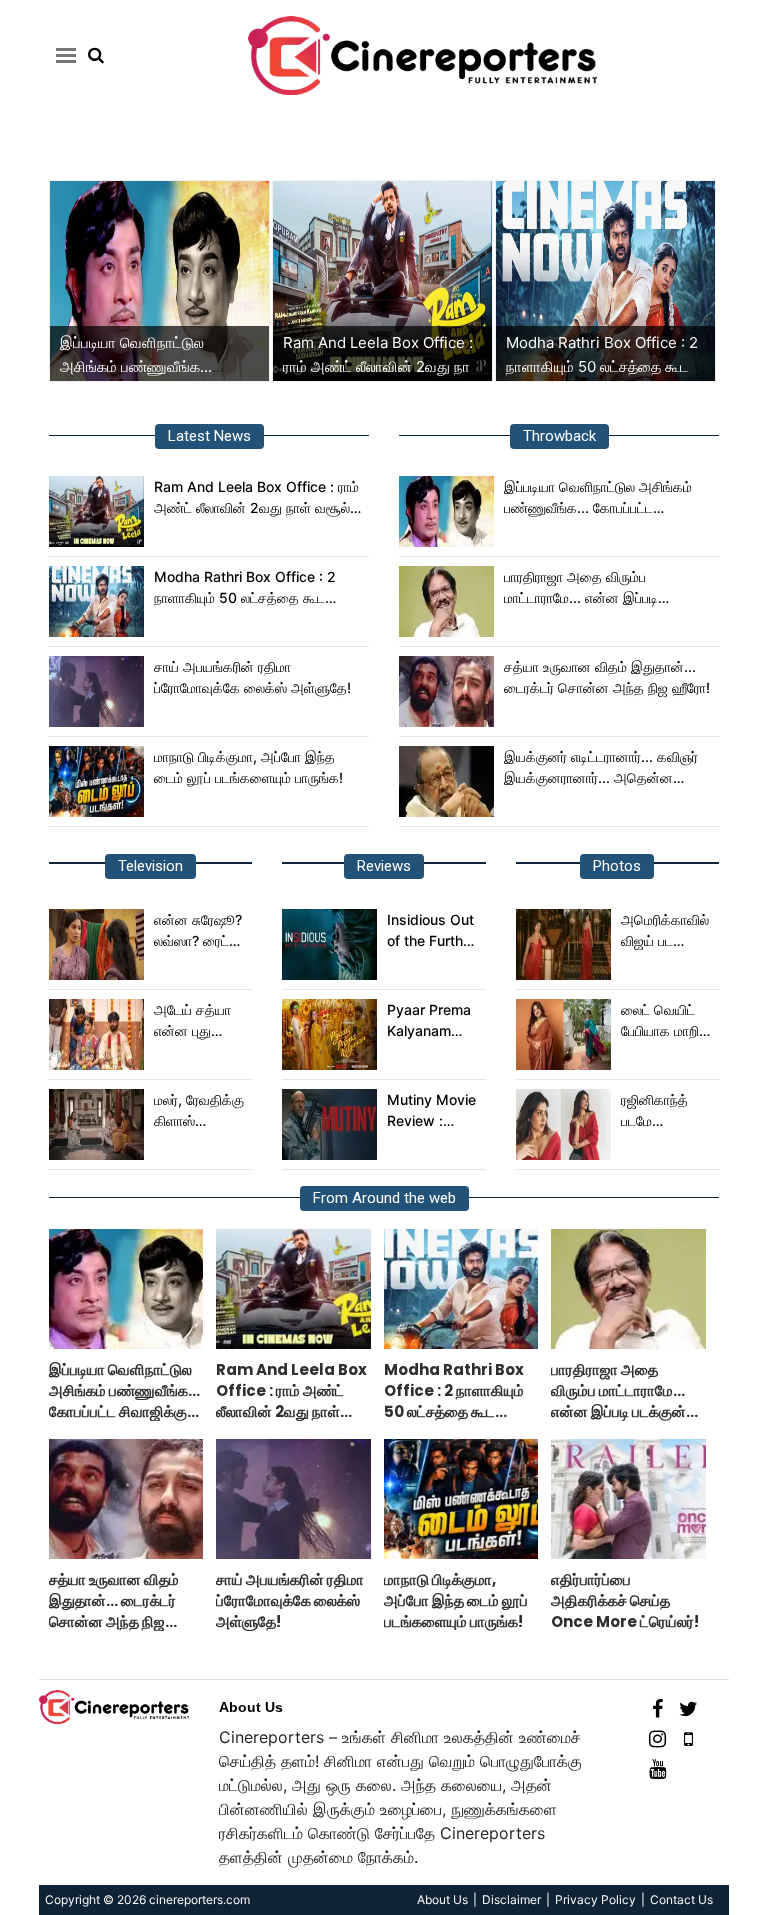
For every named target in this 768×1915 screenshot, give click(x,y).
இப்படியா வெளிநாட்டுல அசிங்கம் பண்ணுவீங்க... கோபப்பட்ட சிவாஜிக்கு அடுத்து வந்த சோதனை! (609, 498)
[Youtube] (657, 1767)
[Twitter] (688, 1707)
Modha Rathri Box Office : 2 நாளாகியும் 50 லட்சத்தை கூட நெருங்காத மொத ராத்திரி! (602, 366)
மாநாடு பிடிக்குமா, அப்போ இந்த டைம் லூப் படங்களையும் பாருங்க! (248, 767)
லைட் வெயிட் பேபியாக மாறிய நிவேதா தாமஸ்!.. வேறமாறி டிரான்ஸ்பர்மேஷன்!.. (667, 1021)
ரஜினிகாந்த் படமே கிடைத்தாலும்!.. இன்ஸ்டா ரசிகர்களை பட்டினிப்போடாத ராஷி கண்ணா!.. (667, 1111)
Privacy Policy (595, 1899)
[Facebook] (657, 1707)
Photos (617, 866)
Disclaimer (511, 1899)
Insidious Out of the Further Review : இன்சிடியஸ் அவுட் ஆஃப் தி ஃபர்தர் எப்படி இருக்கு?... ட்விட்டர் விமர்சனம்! (431, 931)
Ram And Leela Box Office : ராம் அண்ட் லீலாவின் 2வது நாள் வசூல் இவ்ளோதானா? (382, 366)
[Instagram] (657, 1737)
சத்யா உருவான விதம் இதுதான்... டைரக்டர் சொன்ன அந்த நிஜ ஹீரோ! (607, 677)
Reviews (384, 866)
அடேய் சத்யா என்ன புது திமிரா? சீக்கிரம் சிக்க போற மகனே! (200, 1021)
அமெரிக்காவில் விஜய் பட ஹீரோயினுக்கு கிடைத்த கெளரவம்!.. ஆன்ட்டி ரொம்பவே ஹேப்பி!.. (665, 931)
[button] (62, 55)
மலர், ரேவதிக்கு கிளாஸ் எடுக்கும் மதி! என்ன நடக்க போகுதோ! (199, 1111)
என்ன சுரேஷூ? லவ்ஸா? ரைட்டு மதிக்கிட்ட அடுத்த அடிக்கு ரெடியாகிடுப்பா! (200, 931)
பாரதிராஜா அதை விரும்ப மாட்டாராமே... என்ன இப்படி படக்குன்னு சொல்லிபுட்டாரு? (584, 588)
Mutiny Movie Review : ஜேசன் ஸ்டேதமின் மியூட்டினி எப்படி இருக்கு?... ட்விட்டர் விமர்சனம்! (432, 1111)
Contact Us (681, 1899)
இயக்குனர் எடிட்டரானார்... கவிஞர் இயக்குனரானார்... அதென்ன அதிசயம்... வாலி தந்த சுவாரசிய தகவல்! (601, 768)
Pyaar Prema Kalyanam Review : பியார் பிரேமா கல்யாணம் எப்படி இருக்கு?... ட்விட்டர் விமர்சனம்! (432, 1021)
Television (150, 866)
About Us (251, 1707)
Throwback (559, 436)
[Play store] (688, 1737)
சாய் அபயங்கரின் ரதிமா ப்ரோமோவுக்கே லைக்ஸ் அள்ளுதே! (252, 677)
